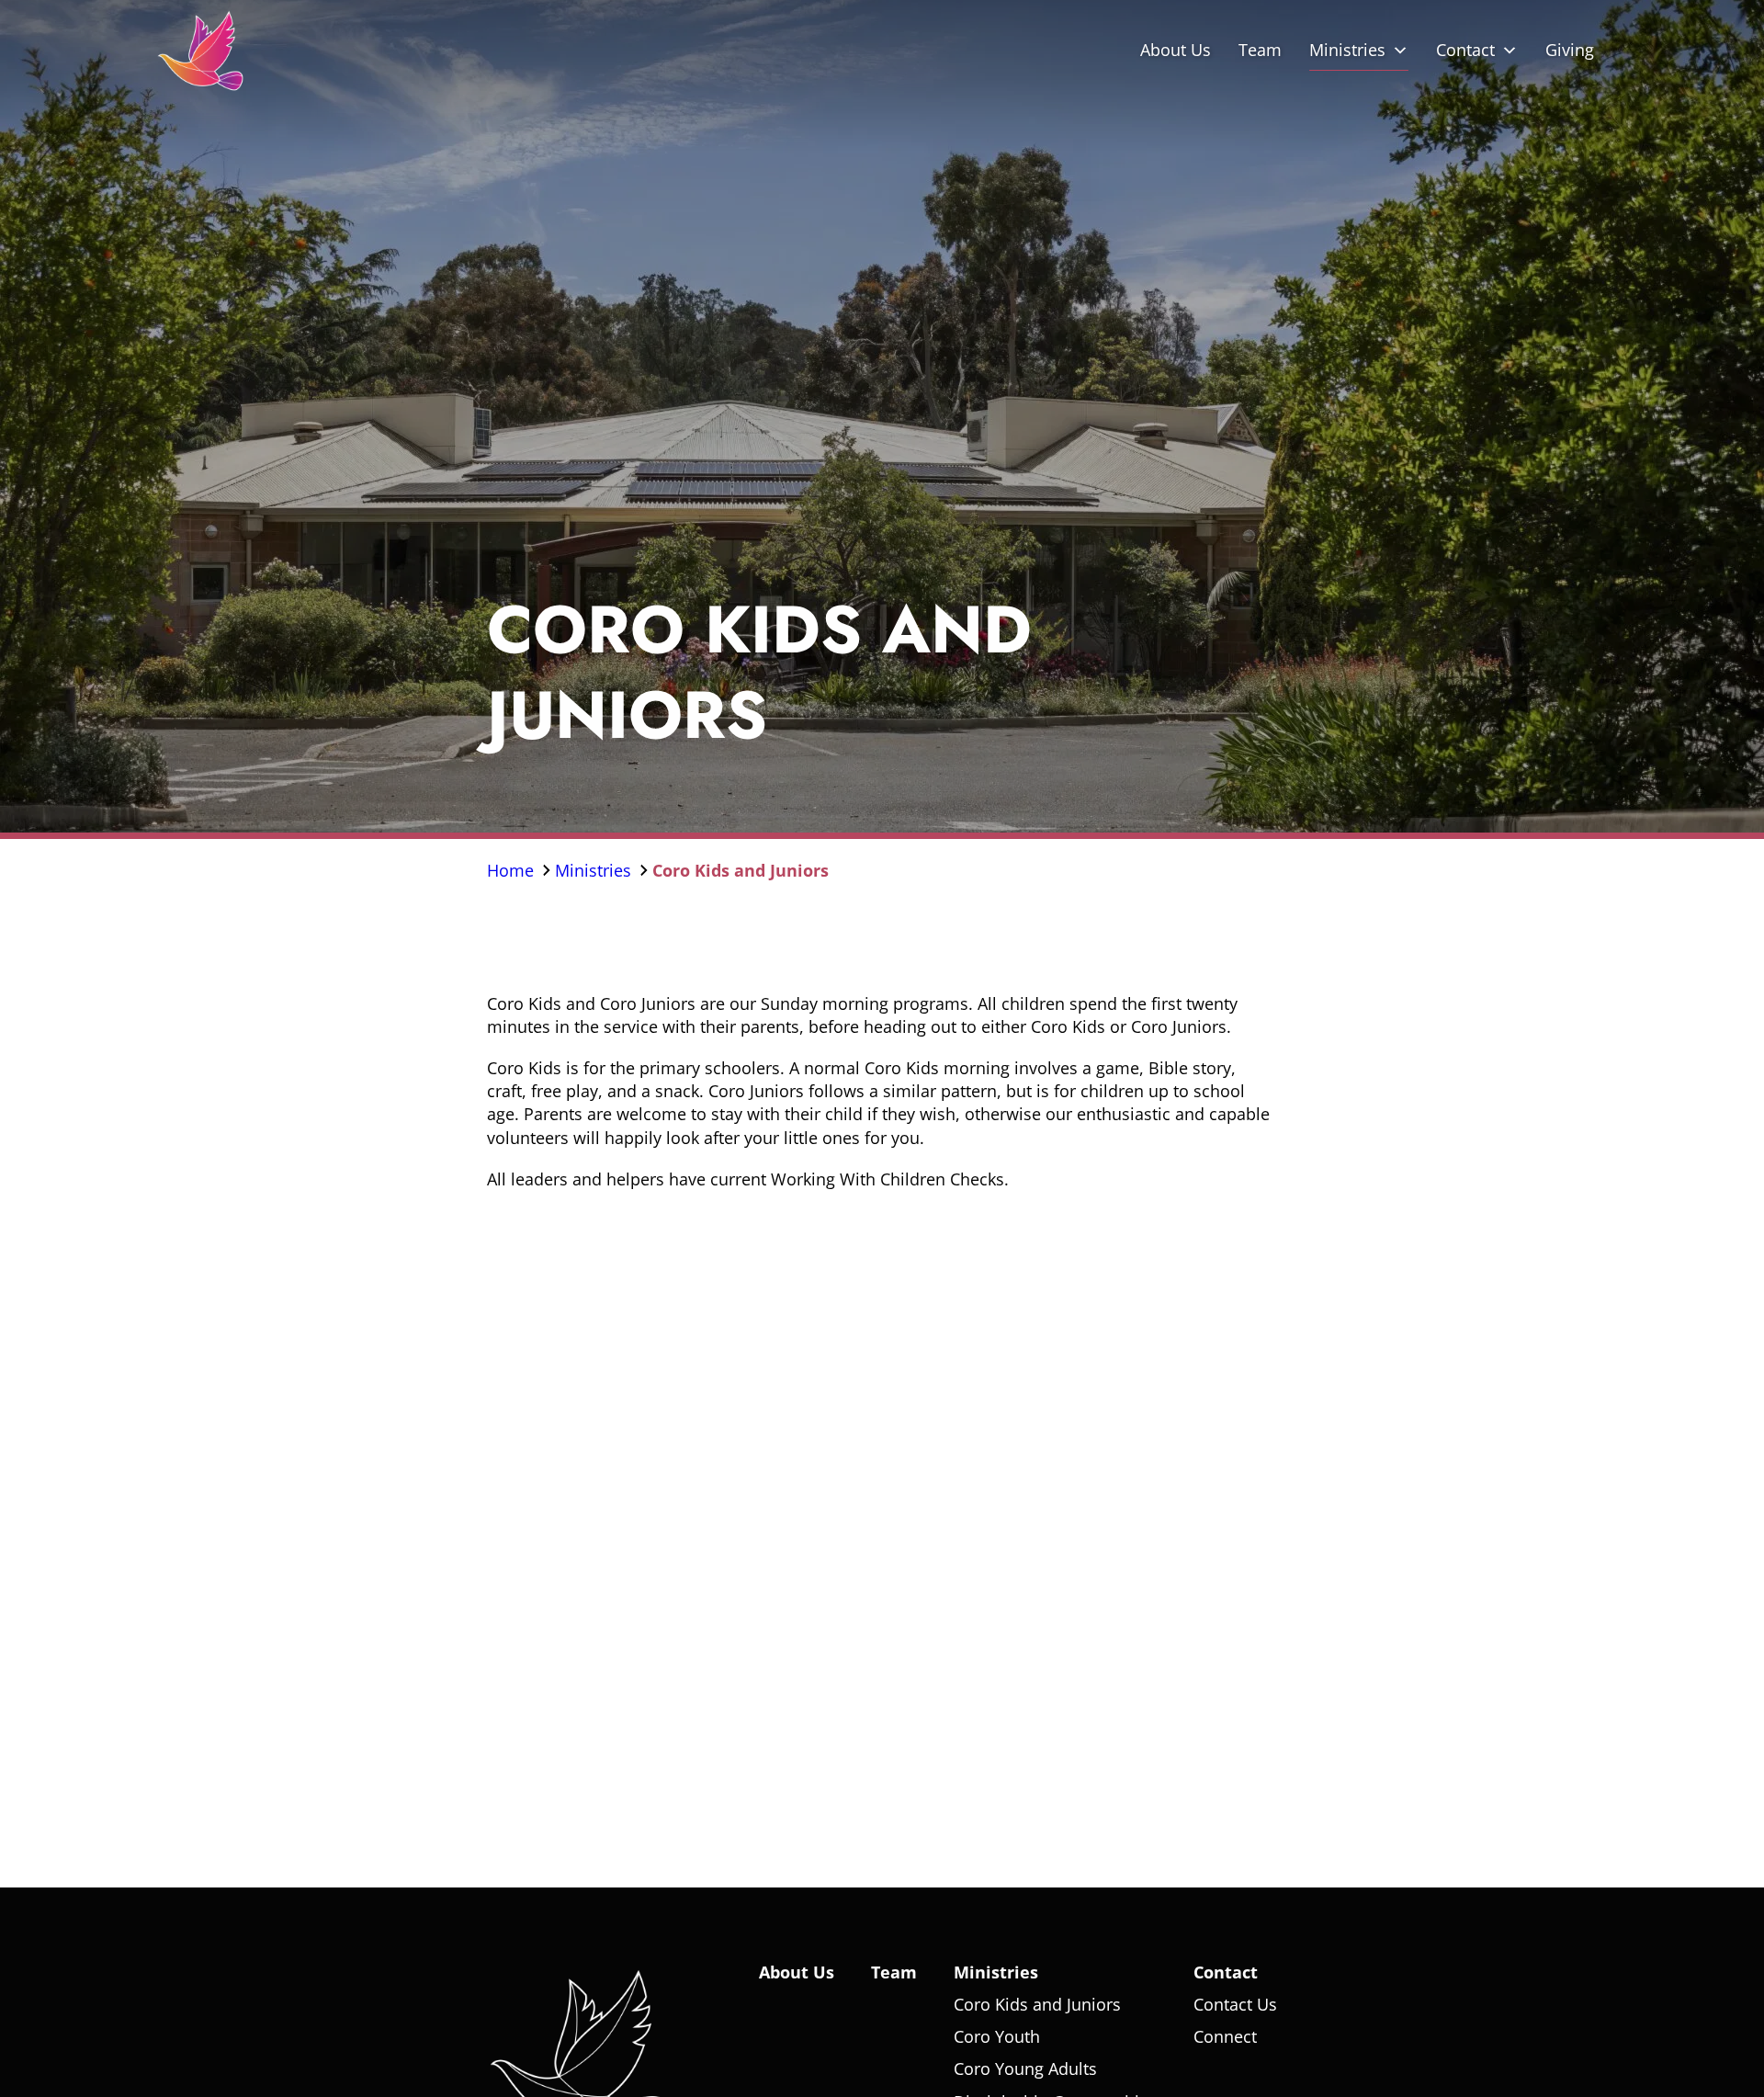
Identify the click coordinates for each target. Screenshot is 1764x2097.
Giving (1570, 50)
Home (513, 869)
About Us (1176, 50)
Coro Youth (997, 2036)
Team (1260, 50)
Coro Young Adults (1025, 2069)
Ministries (1347, 50)
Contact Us (1235, 2004)
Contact (1465, 50)
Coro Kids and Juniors (741, 869)
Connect (1225, 2036)
